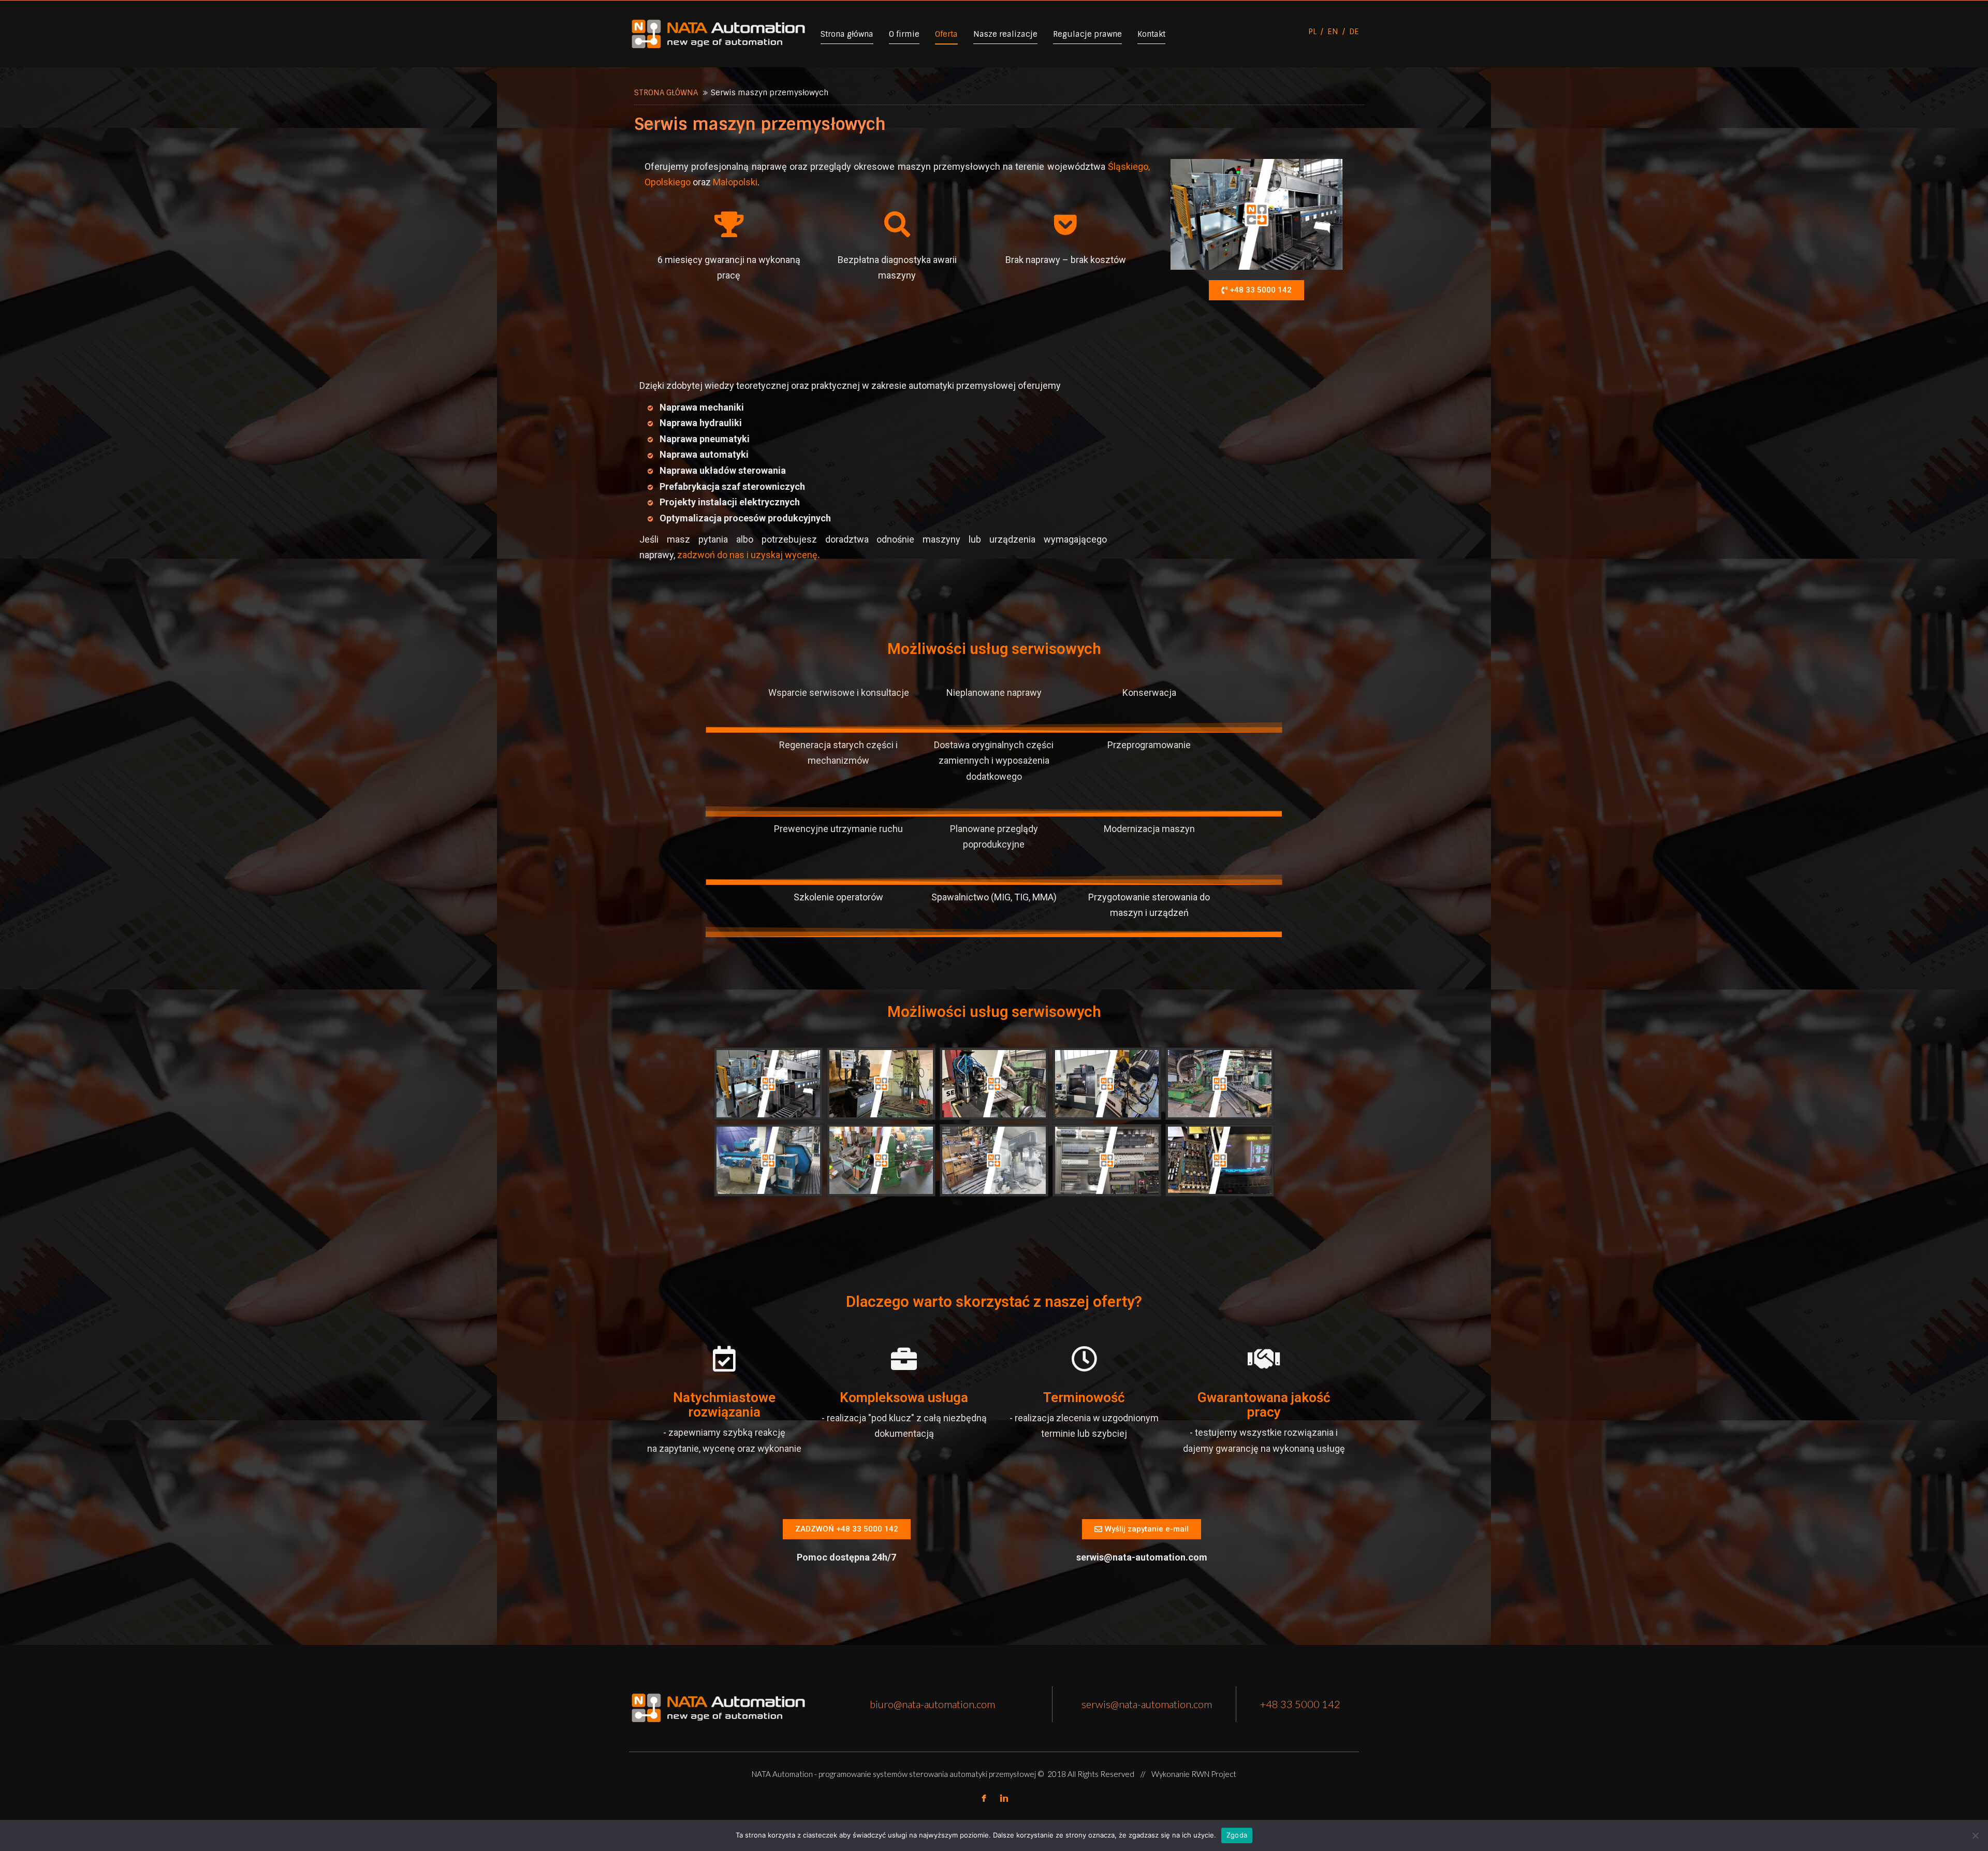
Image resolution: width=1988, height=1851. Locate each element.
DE (1354, 32)
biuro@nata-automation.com (932, 1704)
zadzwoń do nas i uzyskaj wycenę (747, 555)
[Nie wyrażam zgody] (1975, 1835)
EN (1333, 32)
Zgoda (1237, 1835)
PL (1313, 32)
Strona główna (666, 93)
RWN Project (1214, 1774)
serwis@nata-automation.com (1147, 1704)
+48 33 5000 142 (1300, 1704)
